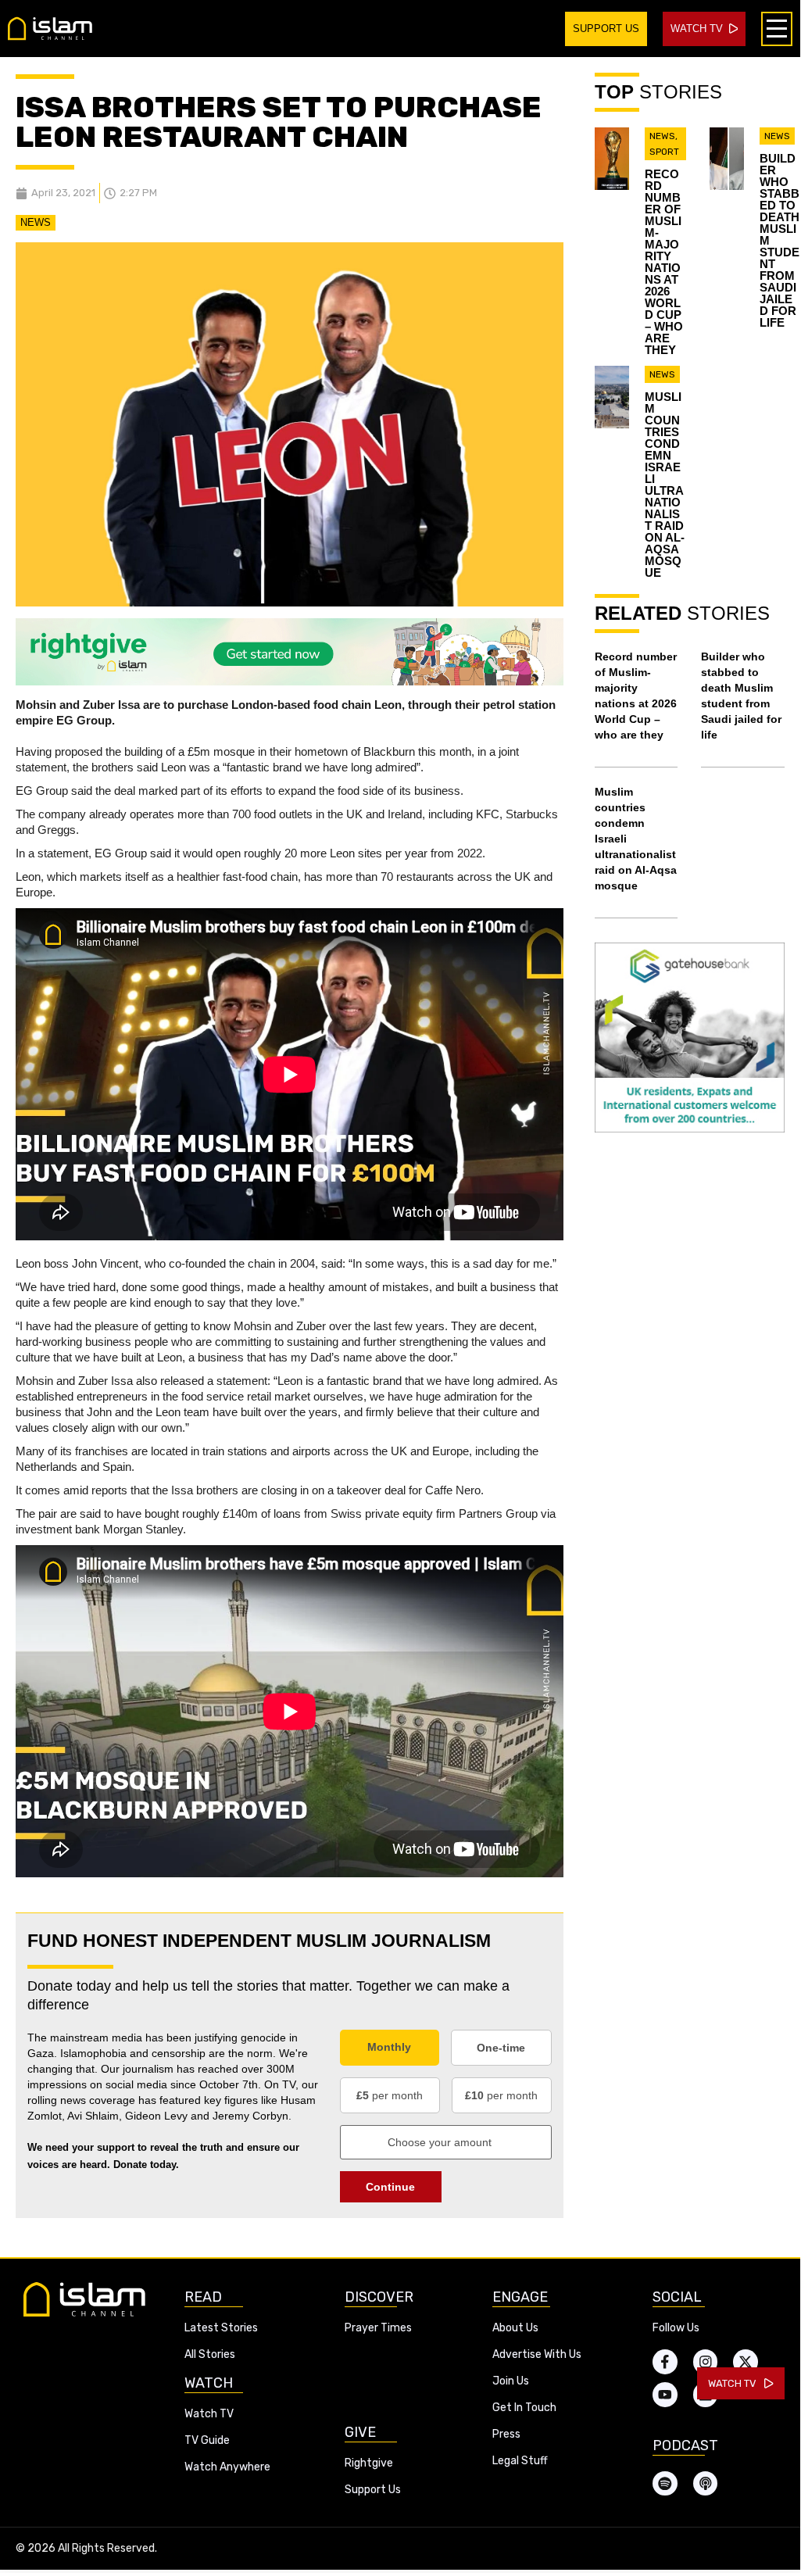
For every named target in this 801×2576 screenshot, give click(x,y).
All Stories (210, 2354)
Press (506, 2434)
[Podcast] (706, 2484)
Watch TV (209, 2414)
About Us (515, 2328)
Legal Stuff (520, 2461)
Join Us (511, 2381)
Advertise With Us (537, 2354)
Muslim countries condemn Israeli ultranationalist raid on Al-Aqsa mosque (665, 485)
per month (390, 2095)
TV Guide (207, 2440)
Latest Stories (221, 2328)
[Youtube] (665, 2395)
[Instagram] (706, 2362)
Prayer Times (378, 2328)
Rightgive (369, 2463)
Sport (664, 152)
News (36, 222)
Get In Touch (524, 2408)
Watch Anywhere (227, 2467)
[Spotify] (665, 2484)
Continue (390, 2187)
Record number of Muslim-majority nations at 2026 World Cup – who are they (664, 262)
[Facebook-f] (665, 2362)
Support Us (373, 2490)
